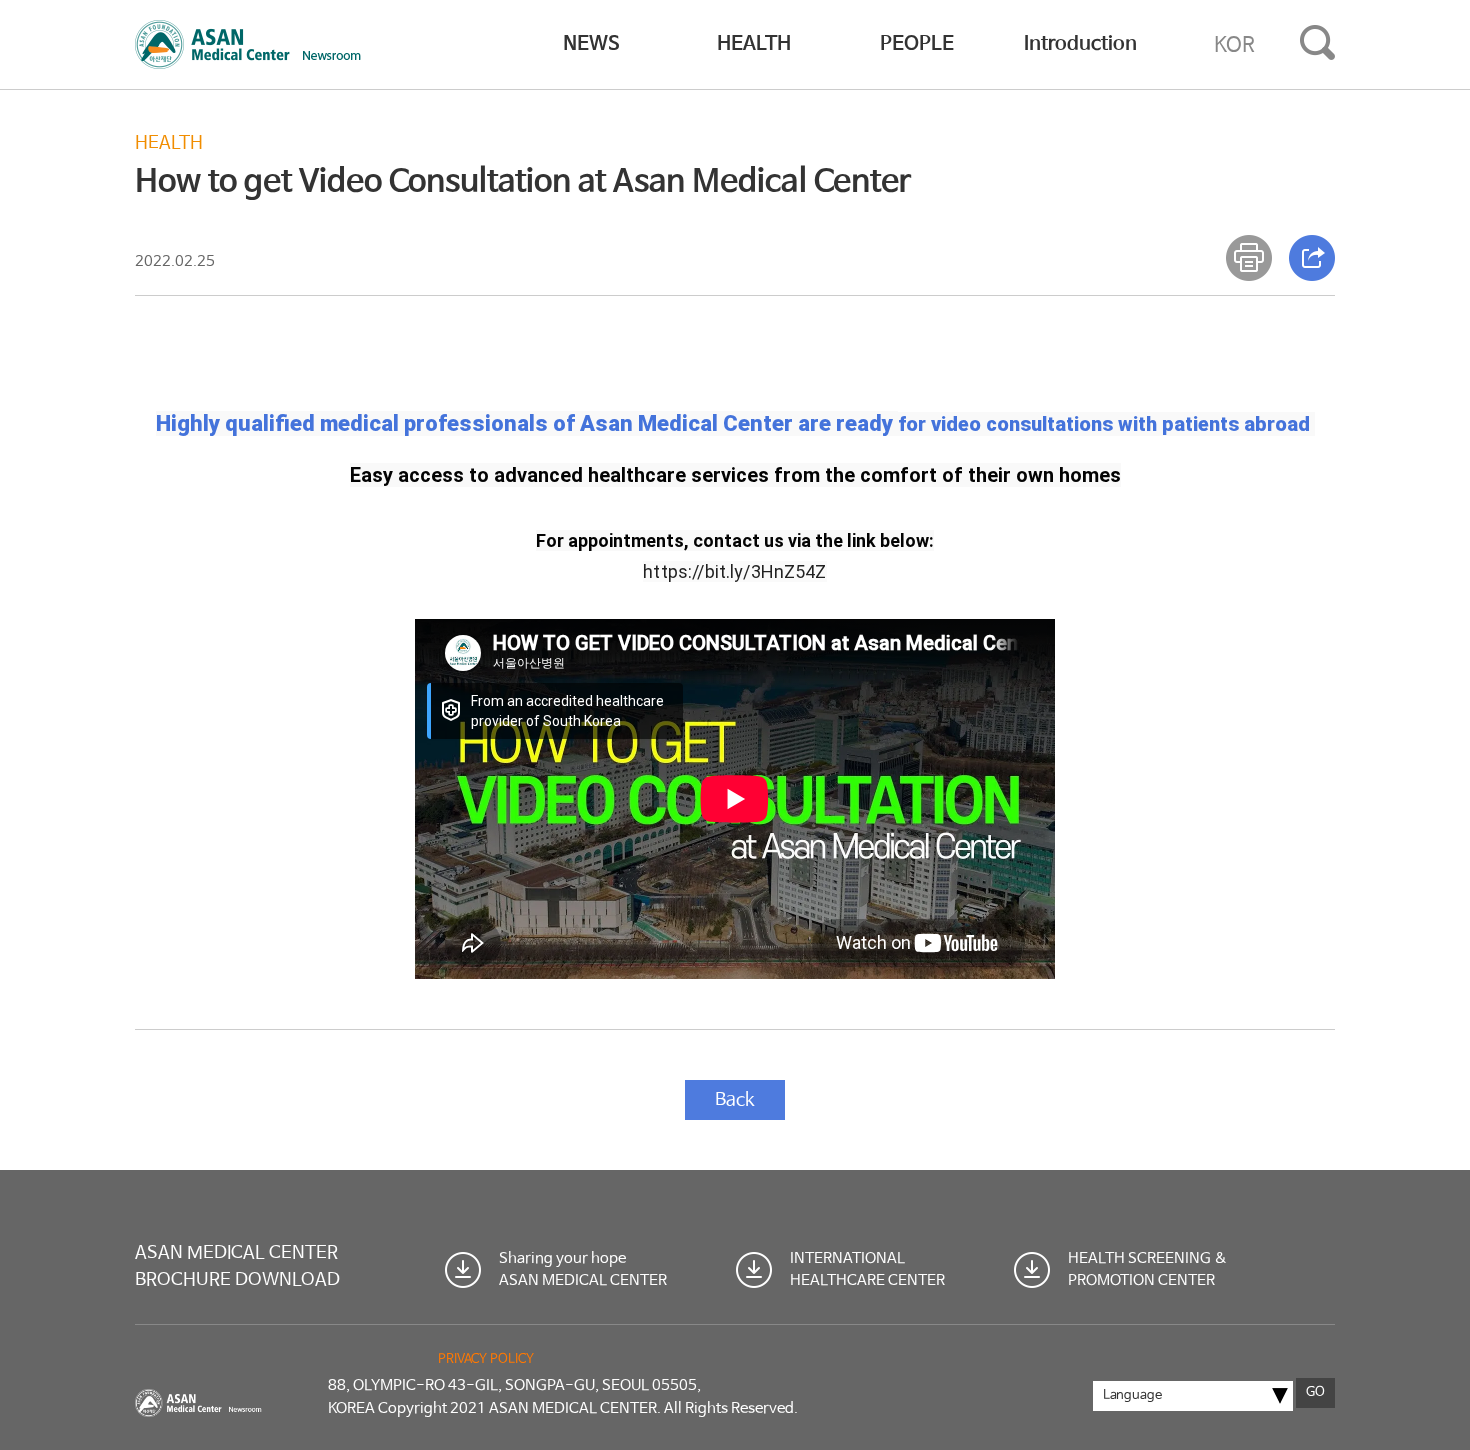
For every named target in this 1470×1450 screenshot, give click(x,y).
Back (735, 1100)
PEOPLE (917, 44)
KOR (1234, 45)
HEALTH (754, 44)
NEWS (591, 44)
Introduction (1080, 44)
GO (1315, 1392)
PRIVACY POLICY (486, 1359)
